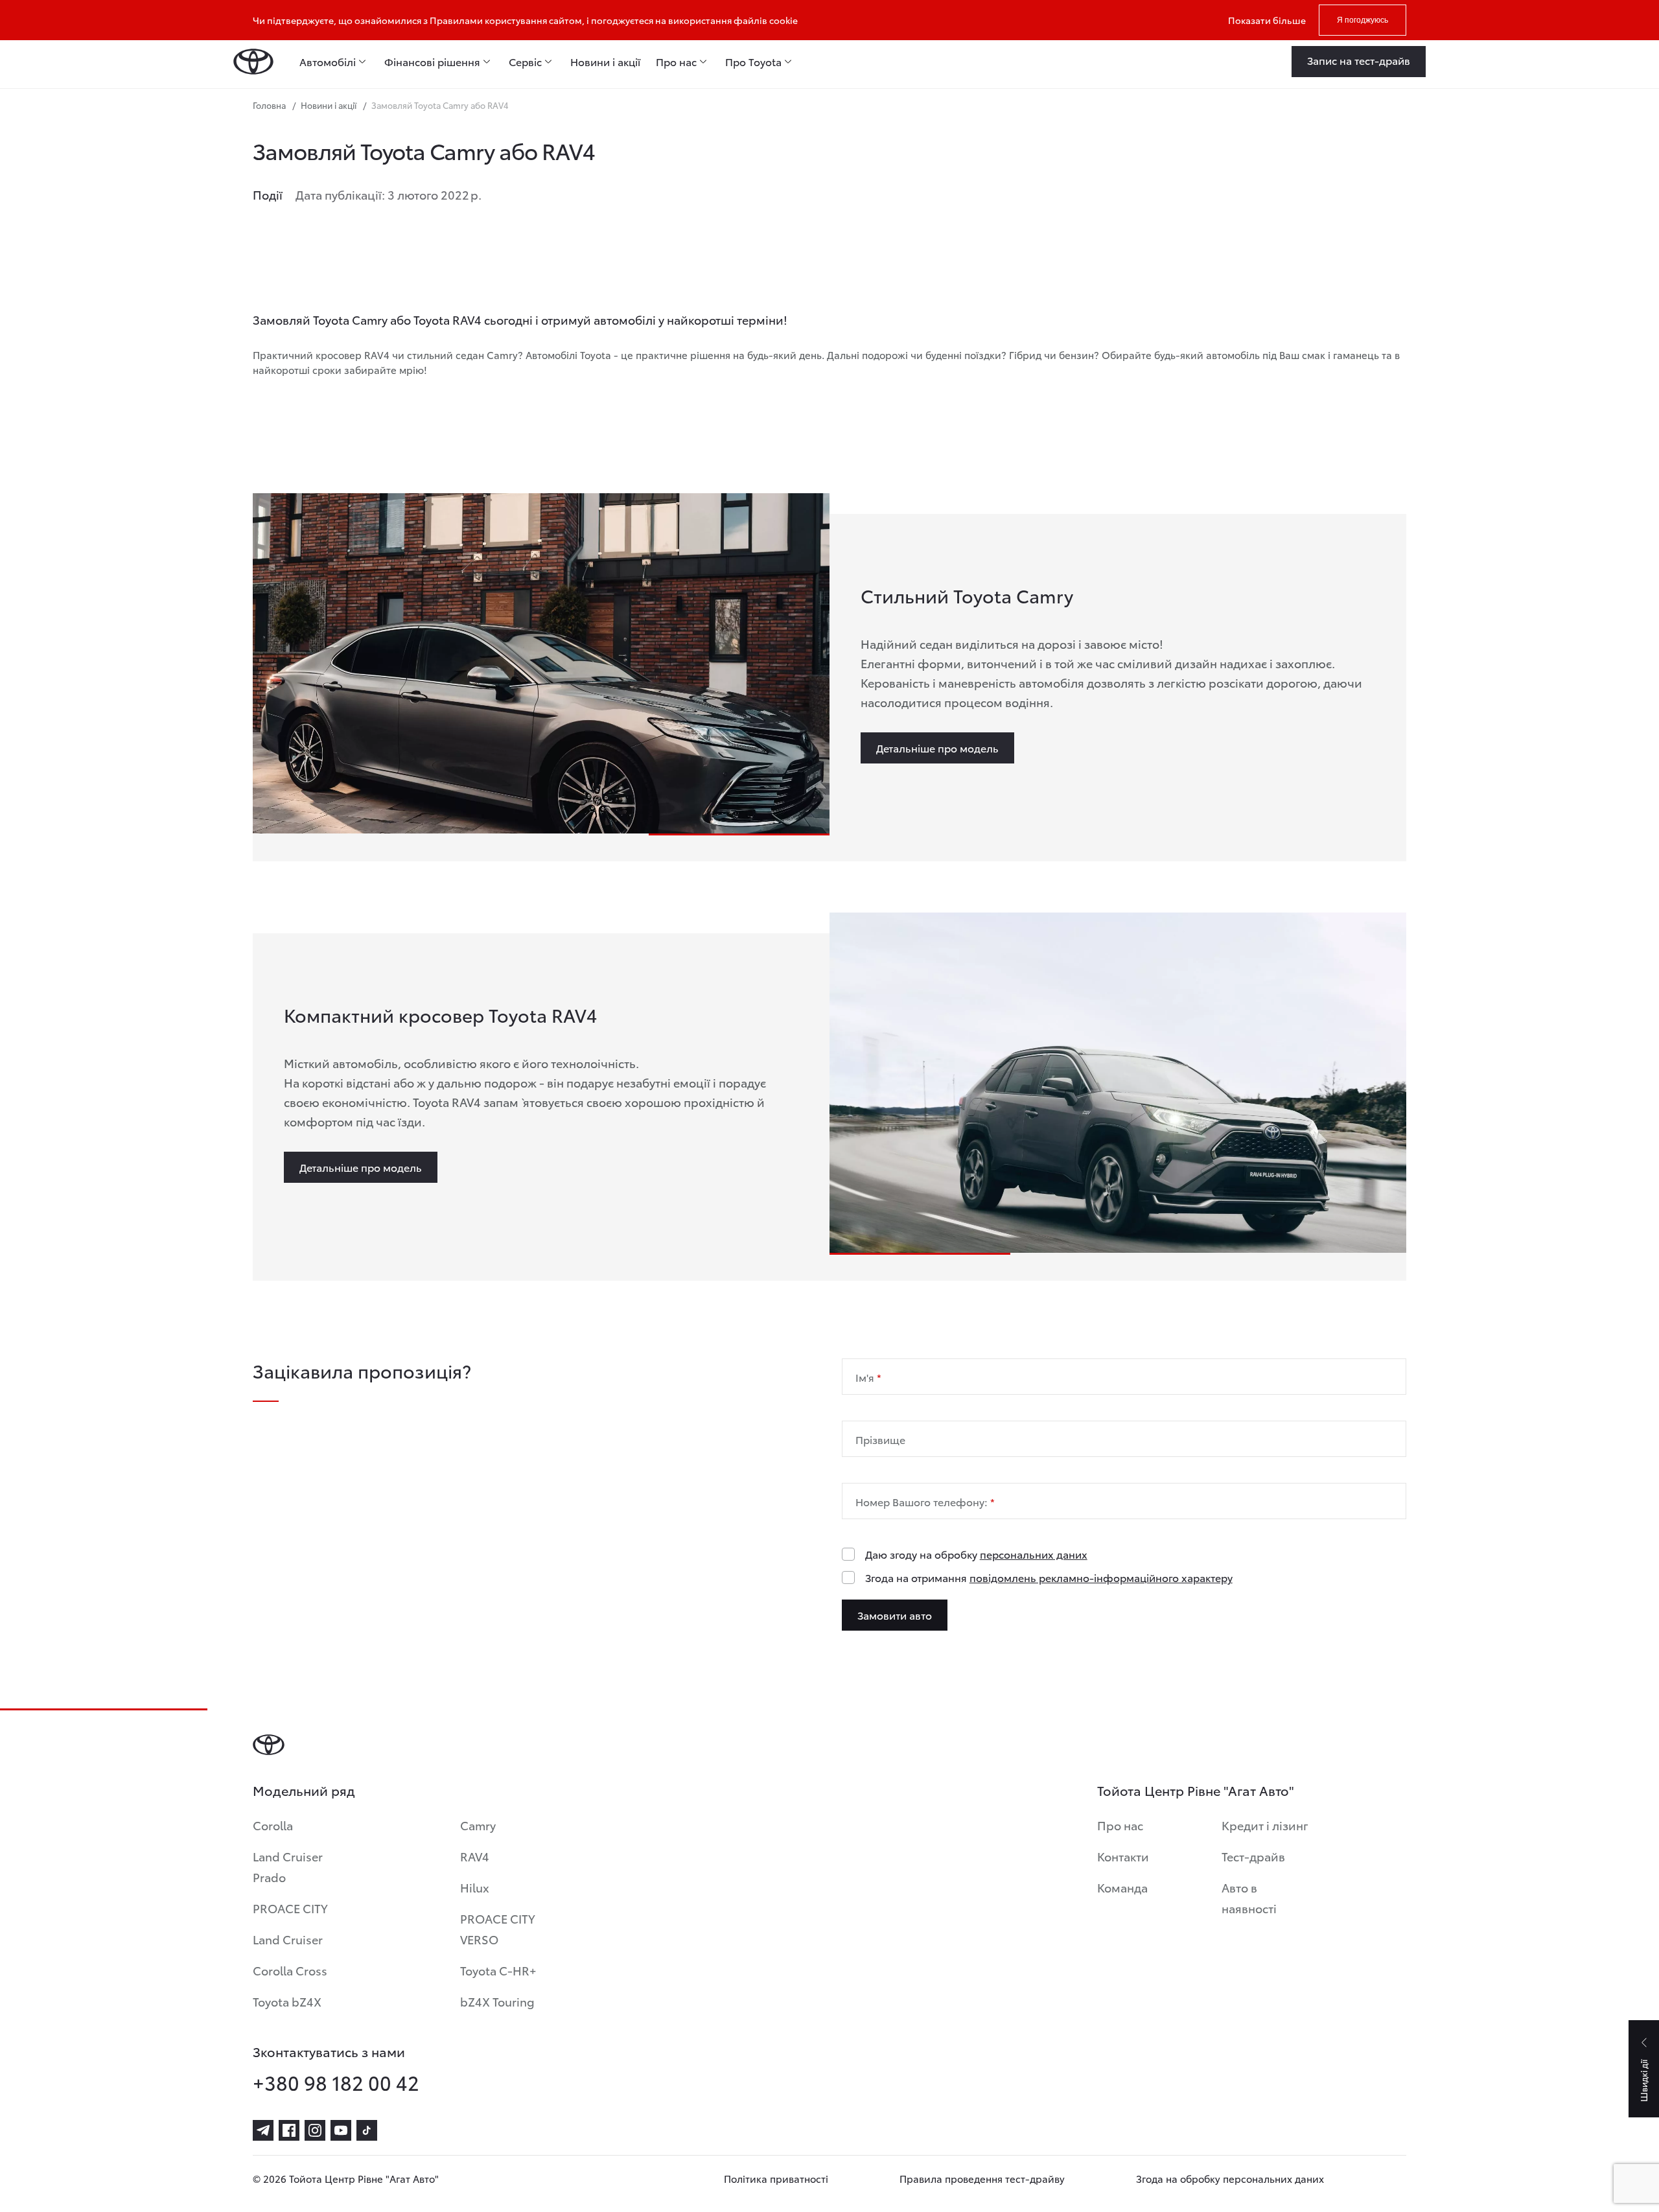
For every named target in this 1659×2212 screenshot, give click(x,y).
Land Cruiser (288, 1939)
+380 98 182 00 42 (336, 2082)
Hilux (475, 1887)
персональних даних (1034, 1554)
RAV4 (475, 1856)
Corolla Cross (290, 1970)
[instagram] (315, 2130)
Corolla (273, 1825)
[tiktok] (367, 2130)
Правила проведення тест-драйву (982, 2178)
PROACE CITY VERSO (498, 1928)
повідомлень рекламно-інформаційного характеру (1101, 1577)
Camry (478, 1825)
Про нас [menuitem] (676, 62)
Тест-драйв (1253, 1856)
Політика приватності (776, 2178)
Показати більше (1267, 20)
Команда (1122, 1887)
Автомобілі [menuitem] (328, 62)
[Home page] (253, 62)
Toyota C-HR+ (498, 1970)
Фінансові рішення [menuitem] (432, 62)
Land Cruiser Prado (288, 1866)
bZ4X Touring (497, 2001)
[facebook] (289, 2130)
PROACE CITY (290, 1908)
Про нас (1120, 1825)
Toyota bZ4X (287, 2001)
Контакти (1123, 1856)
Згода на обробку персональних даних (1230, 2178)
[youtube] (341, 2130)
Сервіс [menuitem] (525, 62)
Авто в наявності (1249, 1897)
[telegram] (263, 2130)
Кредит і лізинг (1265, 1825)
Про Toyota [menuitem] (753, 62)
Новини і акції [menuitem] (605, 62)
